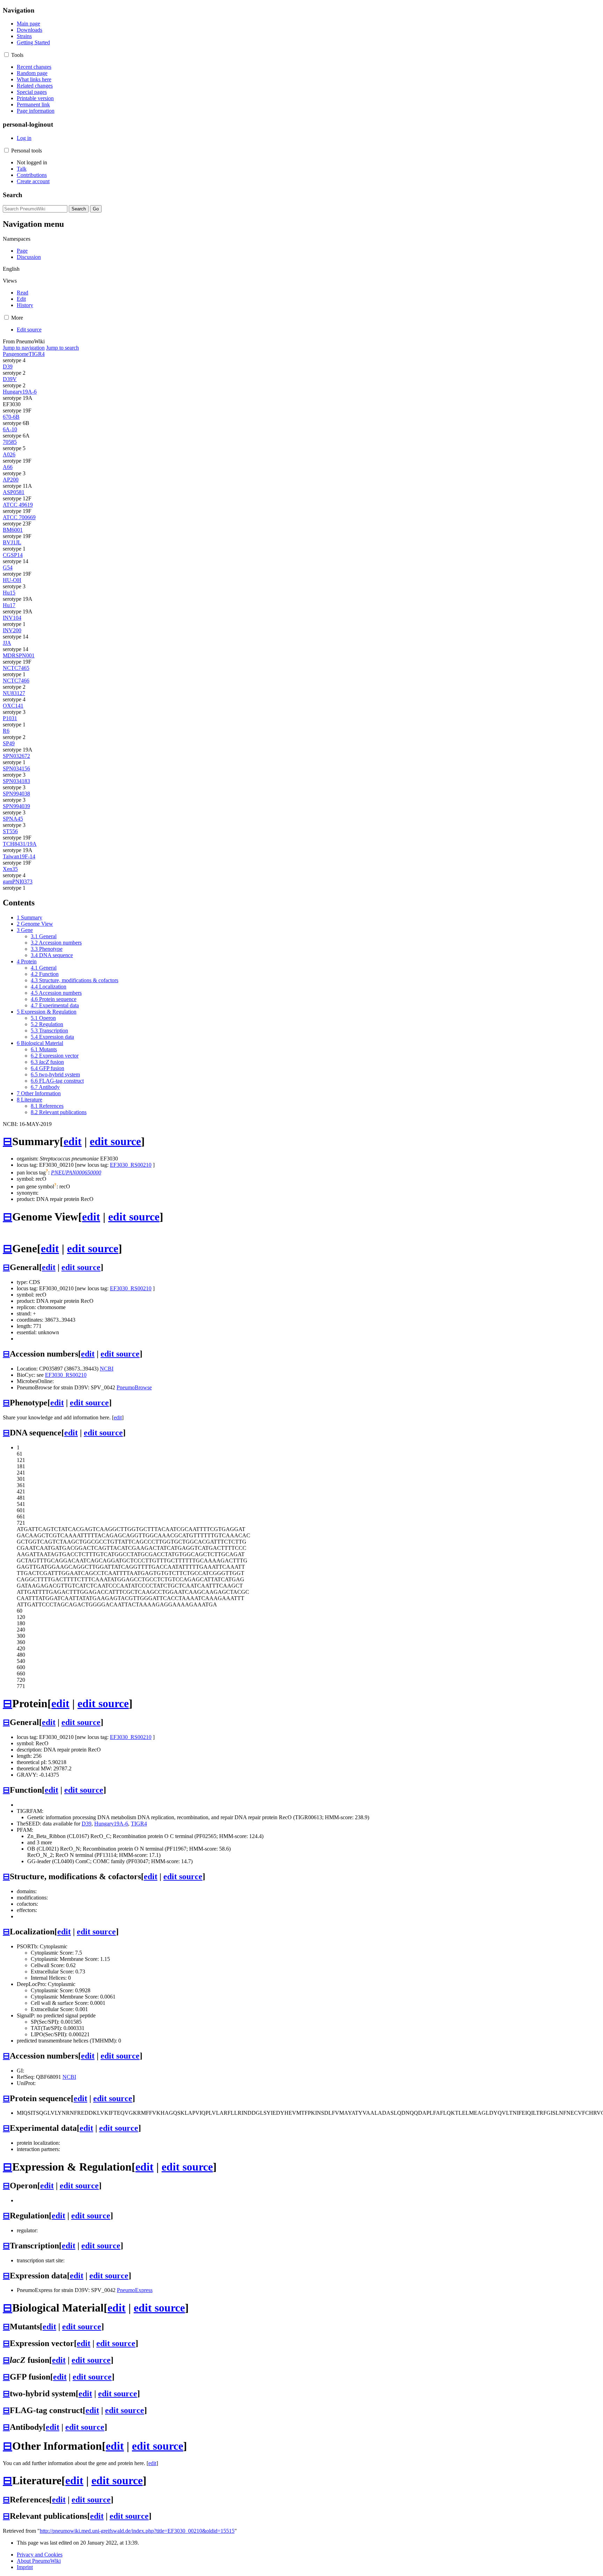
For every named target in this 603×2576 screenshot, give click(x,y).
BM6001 (13, 530)
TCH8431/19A (20, 844)
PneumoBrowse (134, 1387)
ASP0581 (14, 492)
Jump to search (62, 348)
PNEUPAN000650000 (76, 1173)
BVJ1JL (12, 542)
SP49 (9, 743)
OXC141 (13, 706)
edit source (115, 1141)
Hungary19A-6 (20, 392)
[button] (6, 55)
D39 (8, 367)
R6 (6, 731)
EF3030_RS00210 (131, 1165)
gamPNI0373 (18, 882)
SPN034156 (16, 768)
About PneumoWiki (39, 2561)
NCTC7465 (16, 668)
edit (73, 1141)
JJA (7, 643)
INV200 (12, 630)
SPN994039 (16, 806)
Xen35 (10, 869)
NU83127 (14, 693)
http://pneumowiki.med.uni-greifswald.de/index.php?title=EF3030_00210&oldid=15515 (137, 2531)
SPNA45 (13, 819)
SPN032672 (16, 756)
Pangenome (16, 354)
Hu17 (9, 605)
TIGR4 (37, 354)
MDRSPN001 (19, 655)
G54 (8, 568)
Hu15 (9, 593)
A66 (8, 467)
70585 (10, 442)
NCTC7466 (16, 681)
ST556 (10, 831)
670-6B (11, 417)
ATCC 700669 (19, 517)
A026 (9, 454)
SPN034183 (16, 781)
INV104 (12, 618)
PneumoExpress (135, 2290)
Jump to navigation (24, 348)
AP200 (11, 480)
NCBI (107, 1369)
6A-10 (10, 429)
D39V (10, 379)
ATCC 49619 (18, 505)
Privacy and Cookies (40, 2555)
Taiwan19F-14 (19, 856)
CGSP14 (13, 555)
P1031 (10, 718)
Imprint (25, 2567)
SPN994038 (16, 794)
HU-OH (12, 580)
